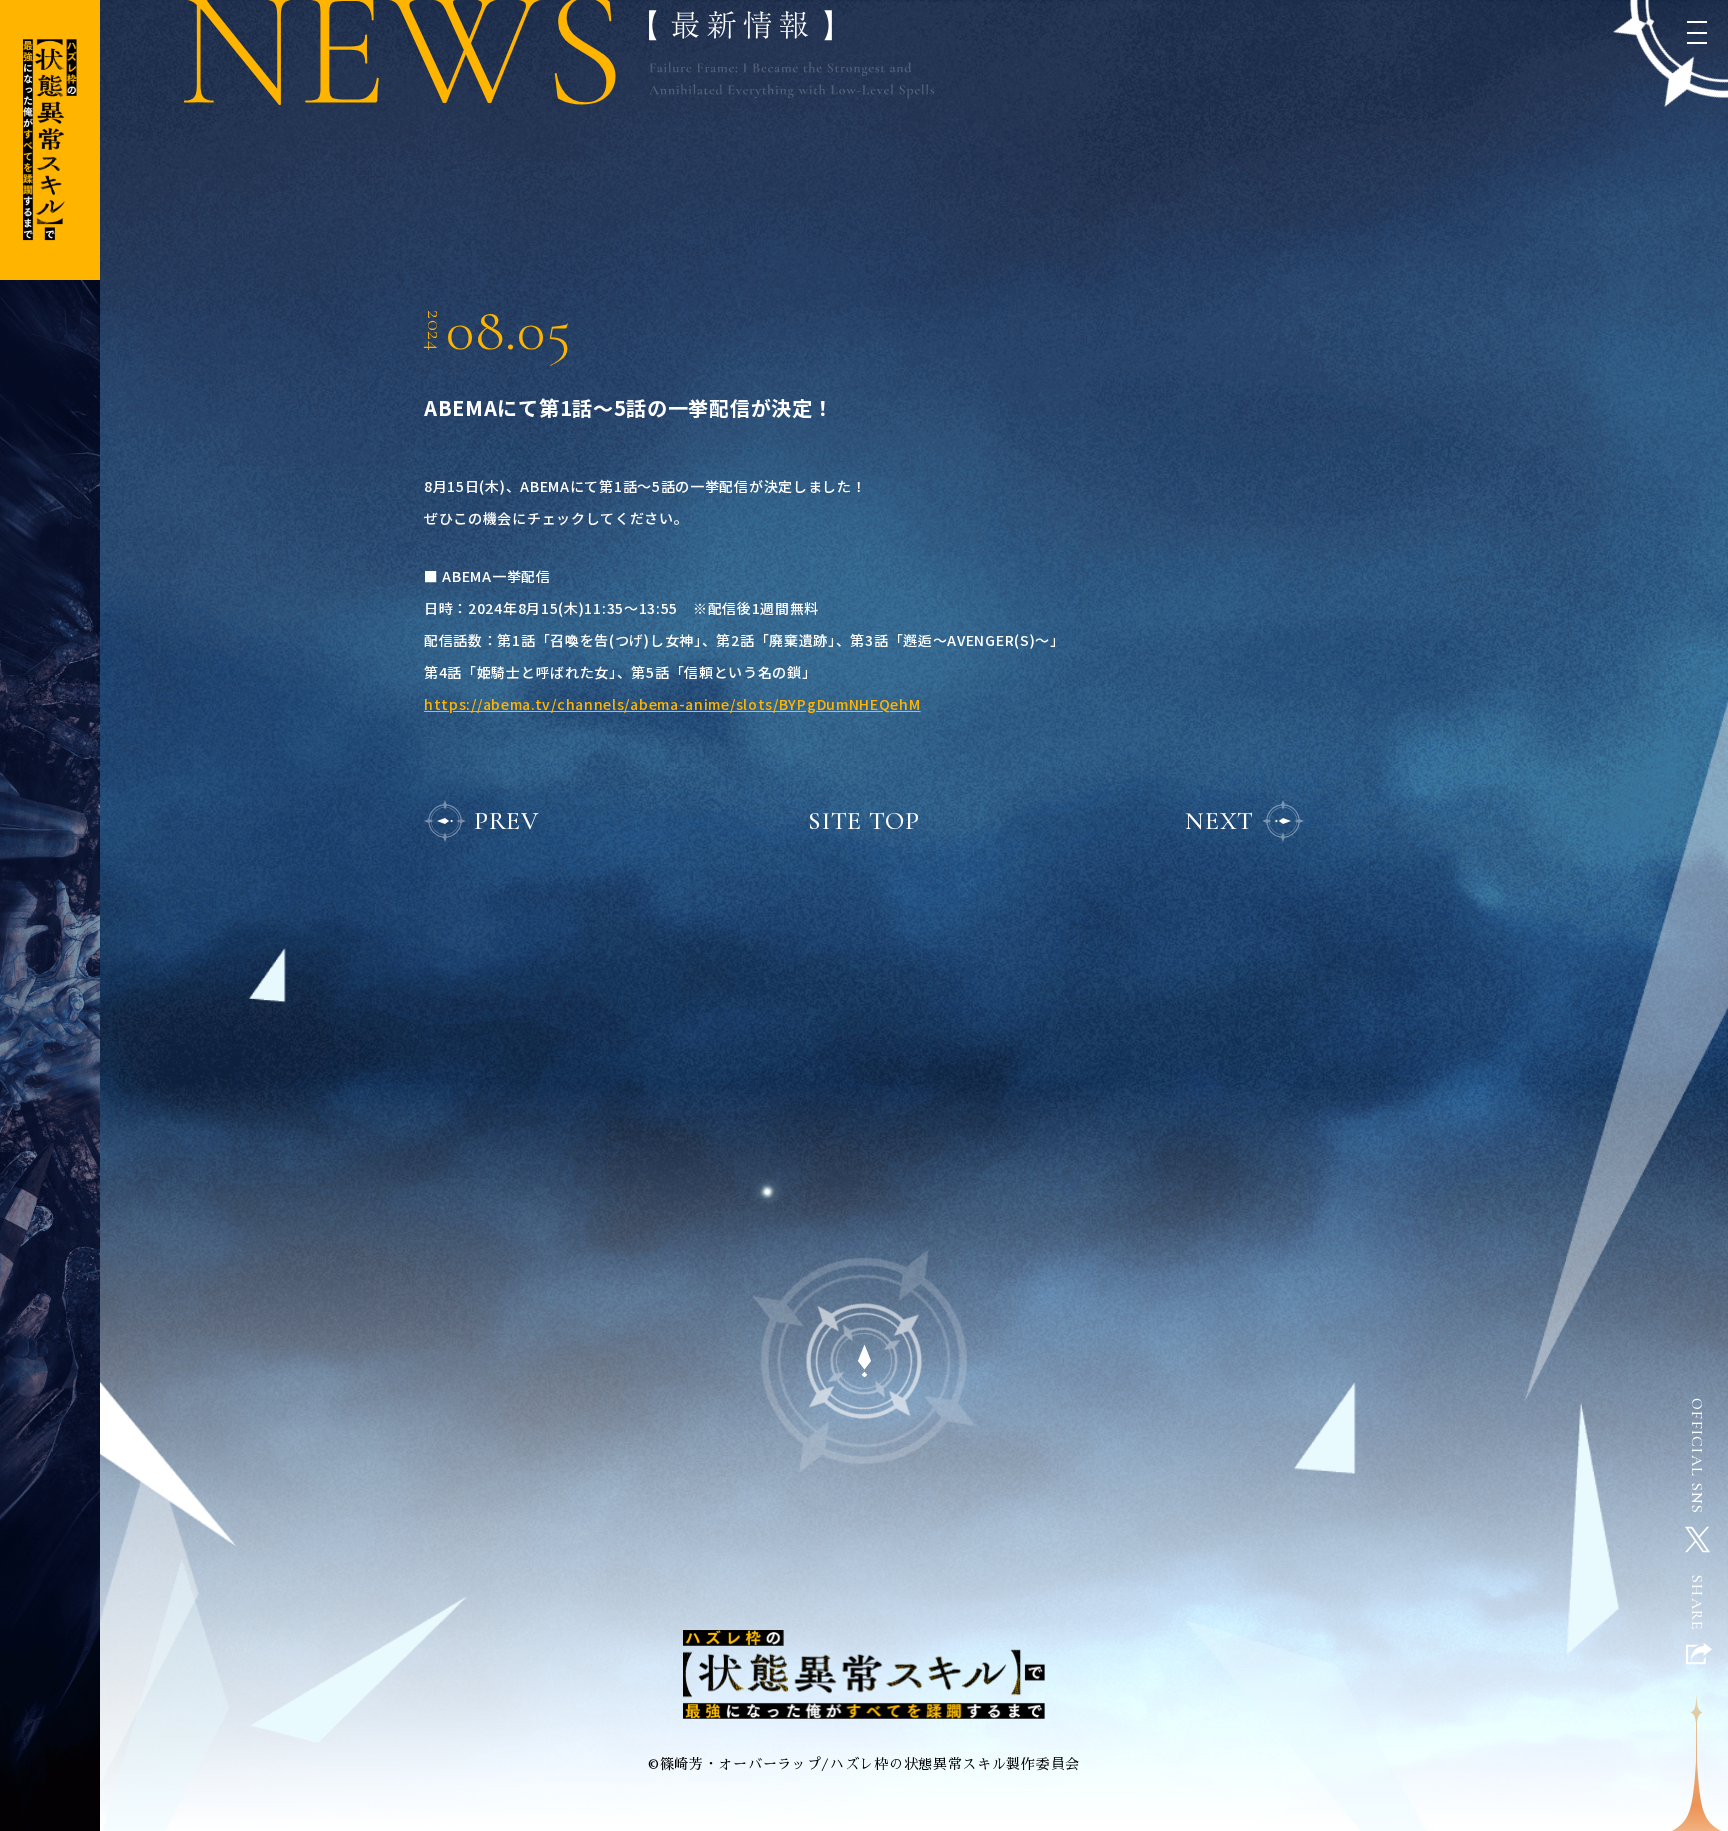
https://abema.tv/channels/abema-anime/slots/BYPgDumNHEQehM (672, 704)
